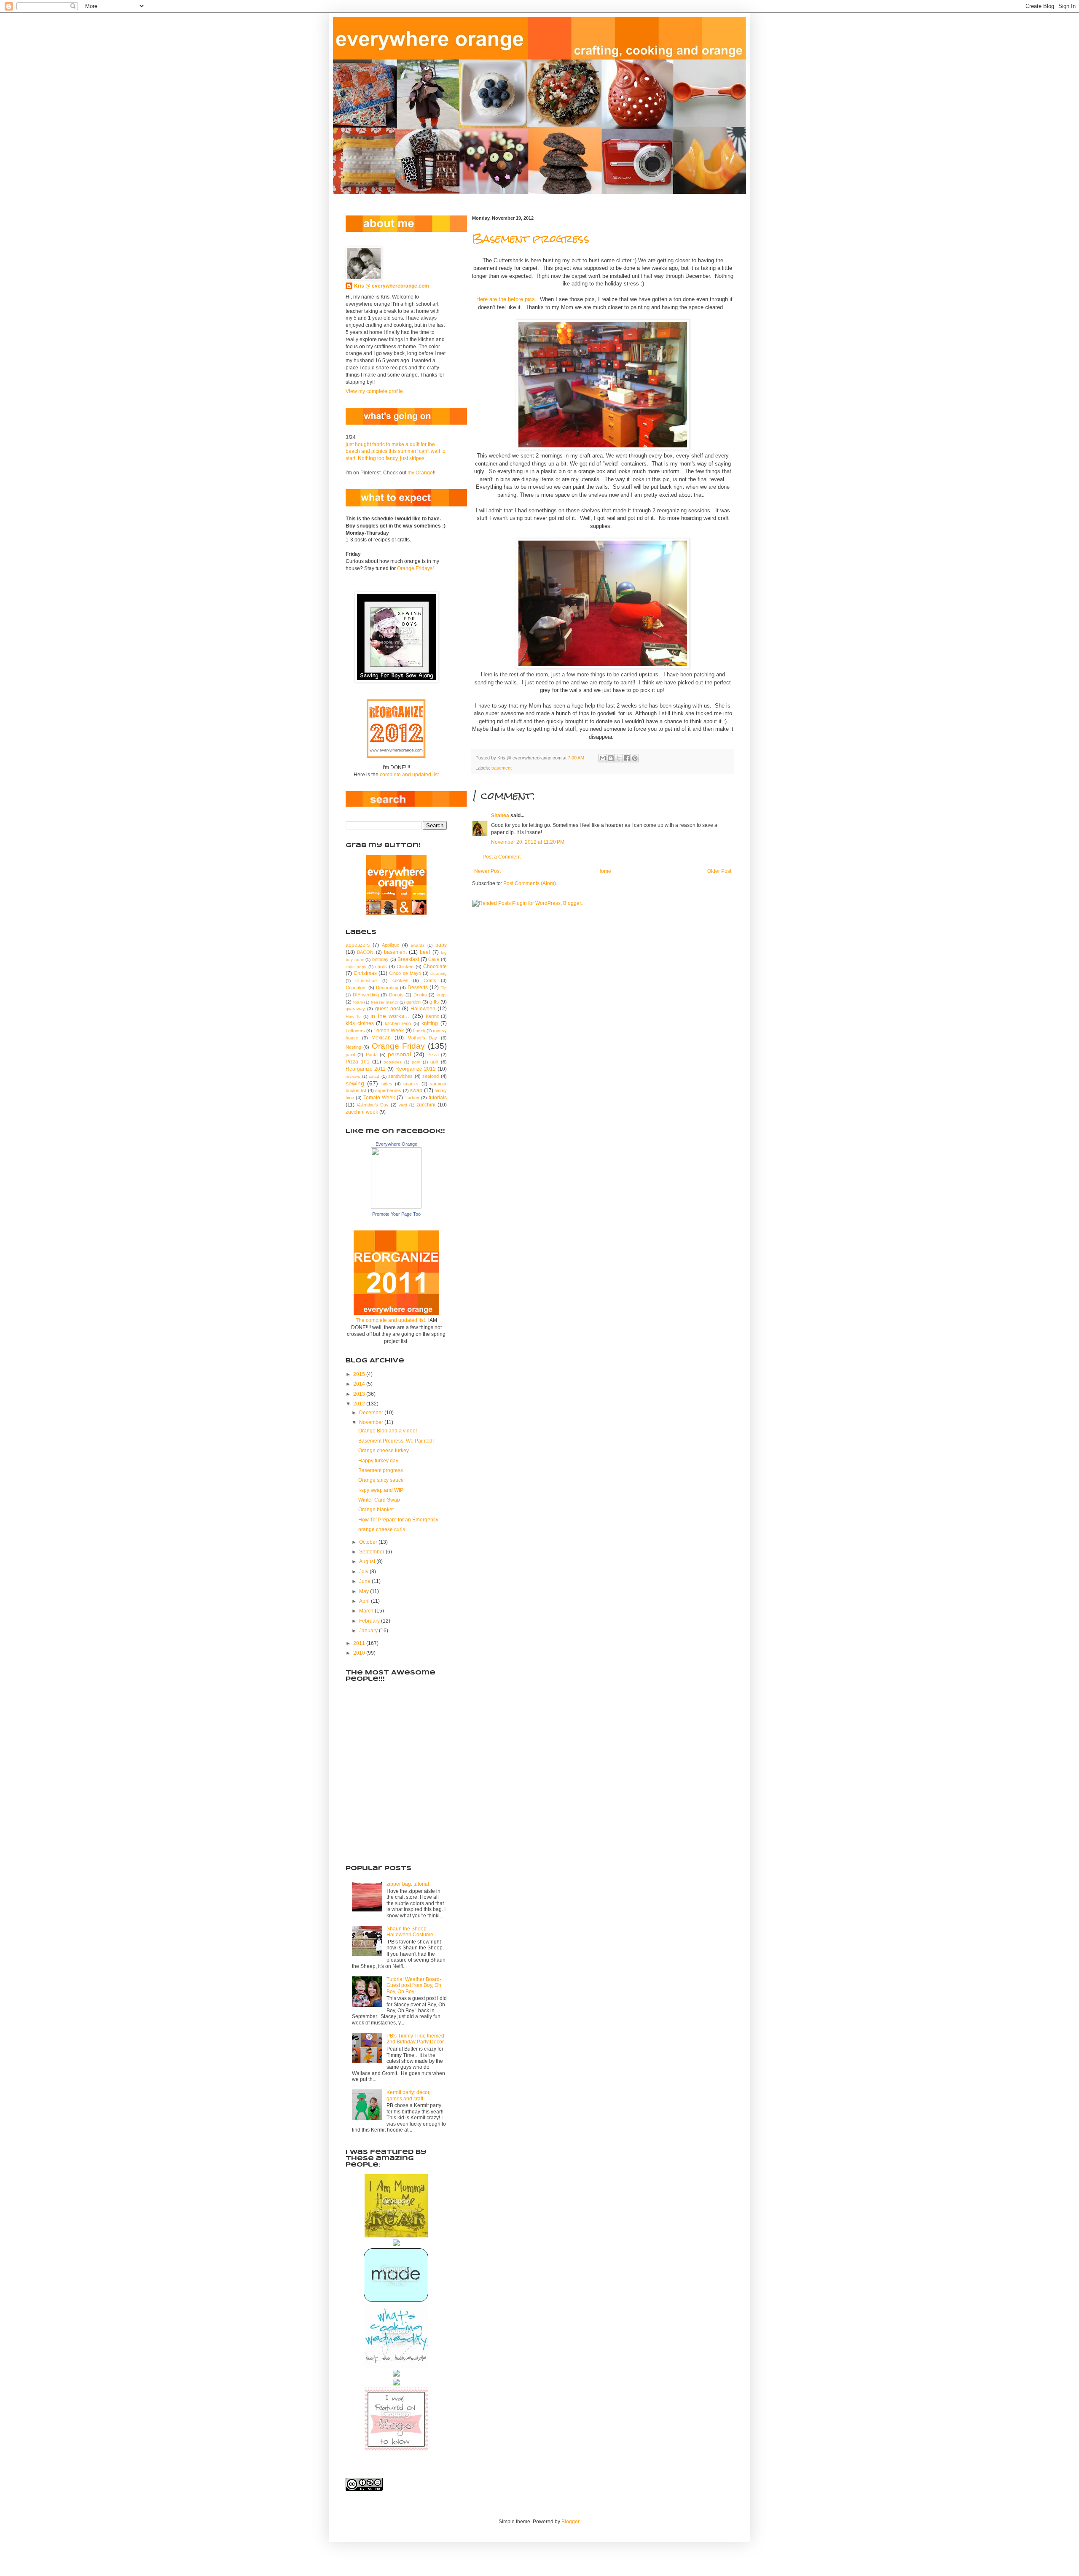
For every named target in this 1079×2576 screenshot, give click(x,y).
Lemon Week (389, 1031)
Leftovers (355, 1031)
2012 (360, 1404)
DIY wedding (366, 995)
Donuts (396, 995)
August (368, 1561)
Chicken (405, 966)
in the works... (390, 1016)
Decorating (387, 988)
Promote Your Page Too (396, 1214)
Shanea (501, 816)
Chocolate (435, 966)
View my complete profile (374, 391)
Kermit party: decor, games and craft (408, 2095)
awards (417, 945)
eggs (442, 995)
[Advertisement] (388, 1809)
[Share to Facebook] (627, 758)
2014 (360, 1384)
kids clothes (360, 1023)
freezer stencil (385, 1002)
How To (353, 1016)
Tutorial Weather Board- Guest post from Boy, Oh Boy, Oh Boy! (414, 1985)
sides (387, 1084)
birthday (380, 959)
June (365, 1581)
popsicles (393, 1062)
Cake (434, 959)
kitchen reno (398, 1023)
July (364, 1572)
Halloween (423, 1009)
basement (502, 768)
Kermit (432, 1016)
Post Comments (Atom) (530, 883)
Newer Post (487, 871)
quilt (434, 1062)
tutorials (438, 1098)
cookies (400, 980)
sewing (355, 1083)
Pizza (433, 1055)
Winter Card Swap (379, 1500)
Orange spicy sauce (381, 1480)
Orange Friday (398, 1046)
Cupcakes (356, 988)
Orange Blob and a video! (388, 1431)
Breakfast (408, 959)
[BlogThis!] (611, 758)
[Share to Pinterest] (635, 758)
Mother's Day (423, 1038)
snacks (411, 1084)
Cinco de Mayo (405, 973)
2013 (360, 1394)
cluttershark (366, 981)
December (372, 1413)
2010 (360, 1653)
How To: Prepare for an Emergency (398, 1520)
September (372, 1552)
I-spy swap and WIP (381, 1490)
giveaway (355, 1009)
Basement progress (531, 239)
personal (399, 1054)
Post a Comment (502, 857)
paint (350, 1055)
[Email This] (603, 758)
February (370, 1621)
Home (604, 871)
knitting (430, 1023)
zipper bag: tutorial (408, 1884)
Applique (391, 945)
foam (358, 1002)
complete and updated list (409, 775)
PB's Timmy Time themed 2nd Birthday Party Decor (415, 2039)
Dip (444, 988)
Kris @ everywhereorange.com (392, 286)
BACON (365, 952)
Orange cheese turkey (384, 1451)
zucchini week (362, 1112)
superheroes (388, 1090)
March (367, 1611)
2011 (360, 1643)
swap (416, 1090)
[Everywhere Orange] (396, 1207)
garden (413, 1002)
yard (403, 1105)
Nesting (353, 1047)
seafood (431, 1076)
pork (416, 1062)
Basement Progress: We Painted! (396, 1441)
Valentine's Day (373, 1105)
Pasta (372, 1055)
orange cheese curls (382, 1529)
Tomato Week (379, 1098)
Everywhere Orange (396, 1144)
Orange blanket (376, 1510)
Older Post (719, 871)
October (369, 1542)
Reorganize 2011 (366, 1069)
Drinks (420, 995)
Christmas (365, 973)
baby (441, 945)
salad (374, 1076)
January (369, 1631)
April (365, 1601)
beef (425, 952)
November (372, 1422)
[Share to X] (619, 758)
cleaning (439, 973)
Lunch (419, 1031)
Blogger (570, 2522)
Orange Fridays (415, 568)
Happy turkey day (378, 1461)
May (365, 1591)
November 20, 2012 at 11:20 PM (528, 842)
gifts (434, 1002)
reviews (353, 1076)
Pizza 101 (358, 1062)
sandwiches (400, 1076)
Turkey (412, 1098)
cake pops (356, 967)
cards (381, 966)
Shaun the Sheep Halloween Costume (410, 1932)
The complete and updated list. (391, 1320)
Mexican (381, 1038)
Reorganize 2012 (416, 1069)
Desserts (418, 988)
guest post (387, 1009)
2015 (360, 1374)
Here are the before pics (506, 299)
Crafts (430, 980)
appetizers (358, 945)
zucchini (426, 1105)
